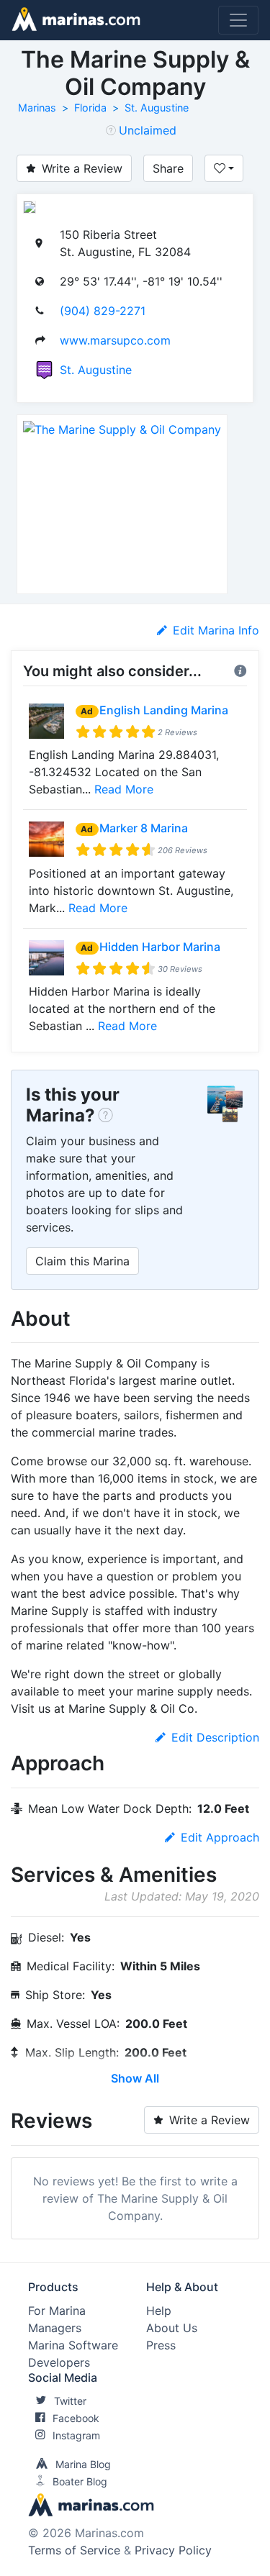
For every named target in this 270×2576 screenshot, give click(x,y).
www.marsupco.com (115, 340)
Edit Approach (220, 1837)
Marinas (37, 108)
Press (161, 2345)
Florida (90, 108)
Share (168, 168)
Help (159, 2311)
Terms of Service (74, 2550)
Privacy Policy (173, 2550)
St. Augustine (157, 108)
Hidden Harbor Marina (160, 947)
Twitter (70, 2401)
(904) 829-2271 (103, 311)
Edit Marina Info (216, 630)
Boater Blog (80, 2481)
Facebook (76, 2418)
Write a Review (82, 168)
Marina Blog (83, 2464)
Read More (124, 789)
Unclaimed (148, 130)
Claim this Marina (82, 1261)
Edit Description (215, 1737)
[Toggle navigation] (238, 20)
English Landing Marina (164, 710)
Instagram (76, 2435)
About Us (172, 2328)
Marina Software (73, 2345)
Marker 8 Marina (144, 828)
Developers (59, 2362)
